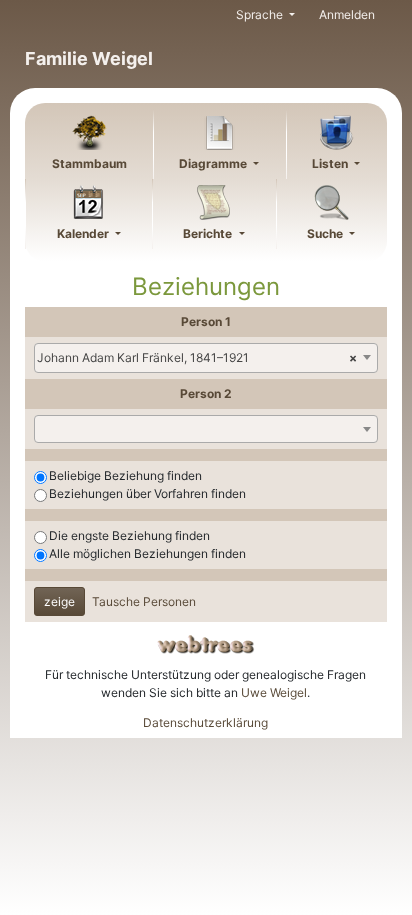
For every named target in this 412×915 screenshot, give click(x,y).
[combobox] (205, 358)
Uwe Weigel (274, 692)
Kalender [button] (84, 233)
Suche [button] (326, 233)
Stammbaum (89, 163)
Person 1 (206, 321)
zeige (59, 601)
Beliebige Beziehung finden (125, 475)
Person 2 (206, 393)
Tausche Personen (144, 601)
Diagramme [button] (214, 163)
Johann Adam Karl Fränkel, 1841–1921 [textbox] (196, 357)
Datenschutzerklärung (205, 722)
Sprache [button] (261, 14)
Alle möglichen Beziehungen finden (147, 553)
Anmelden (347, 14)
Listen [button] (331, 163)
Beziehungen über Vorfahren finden (147, 493)
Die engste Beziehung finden (129, 535)
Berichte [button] (209, 233)
